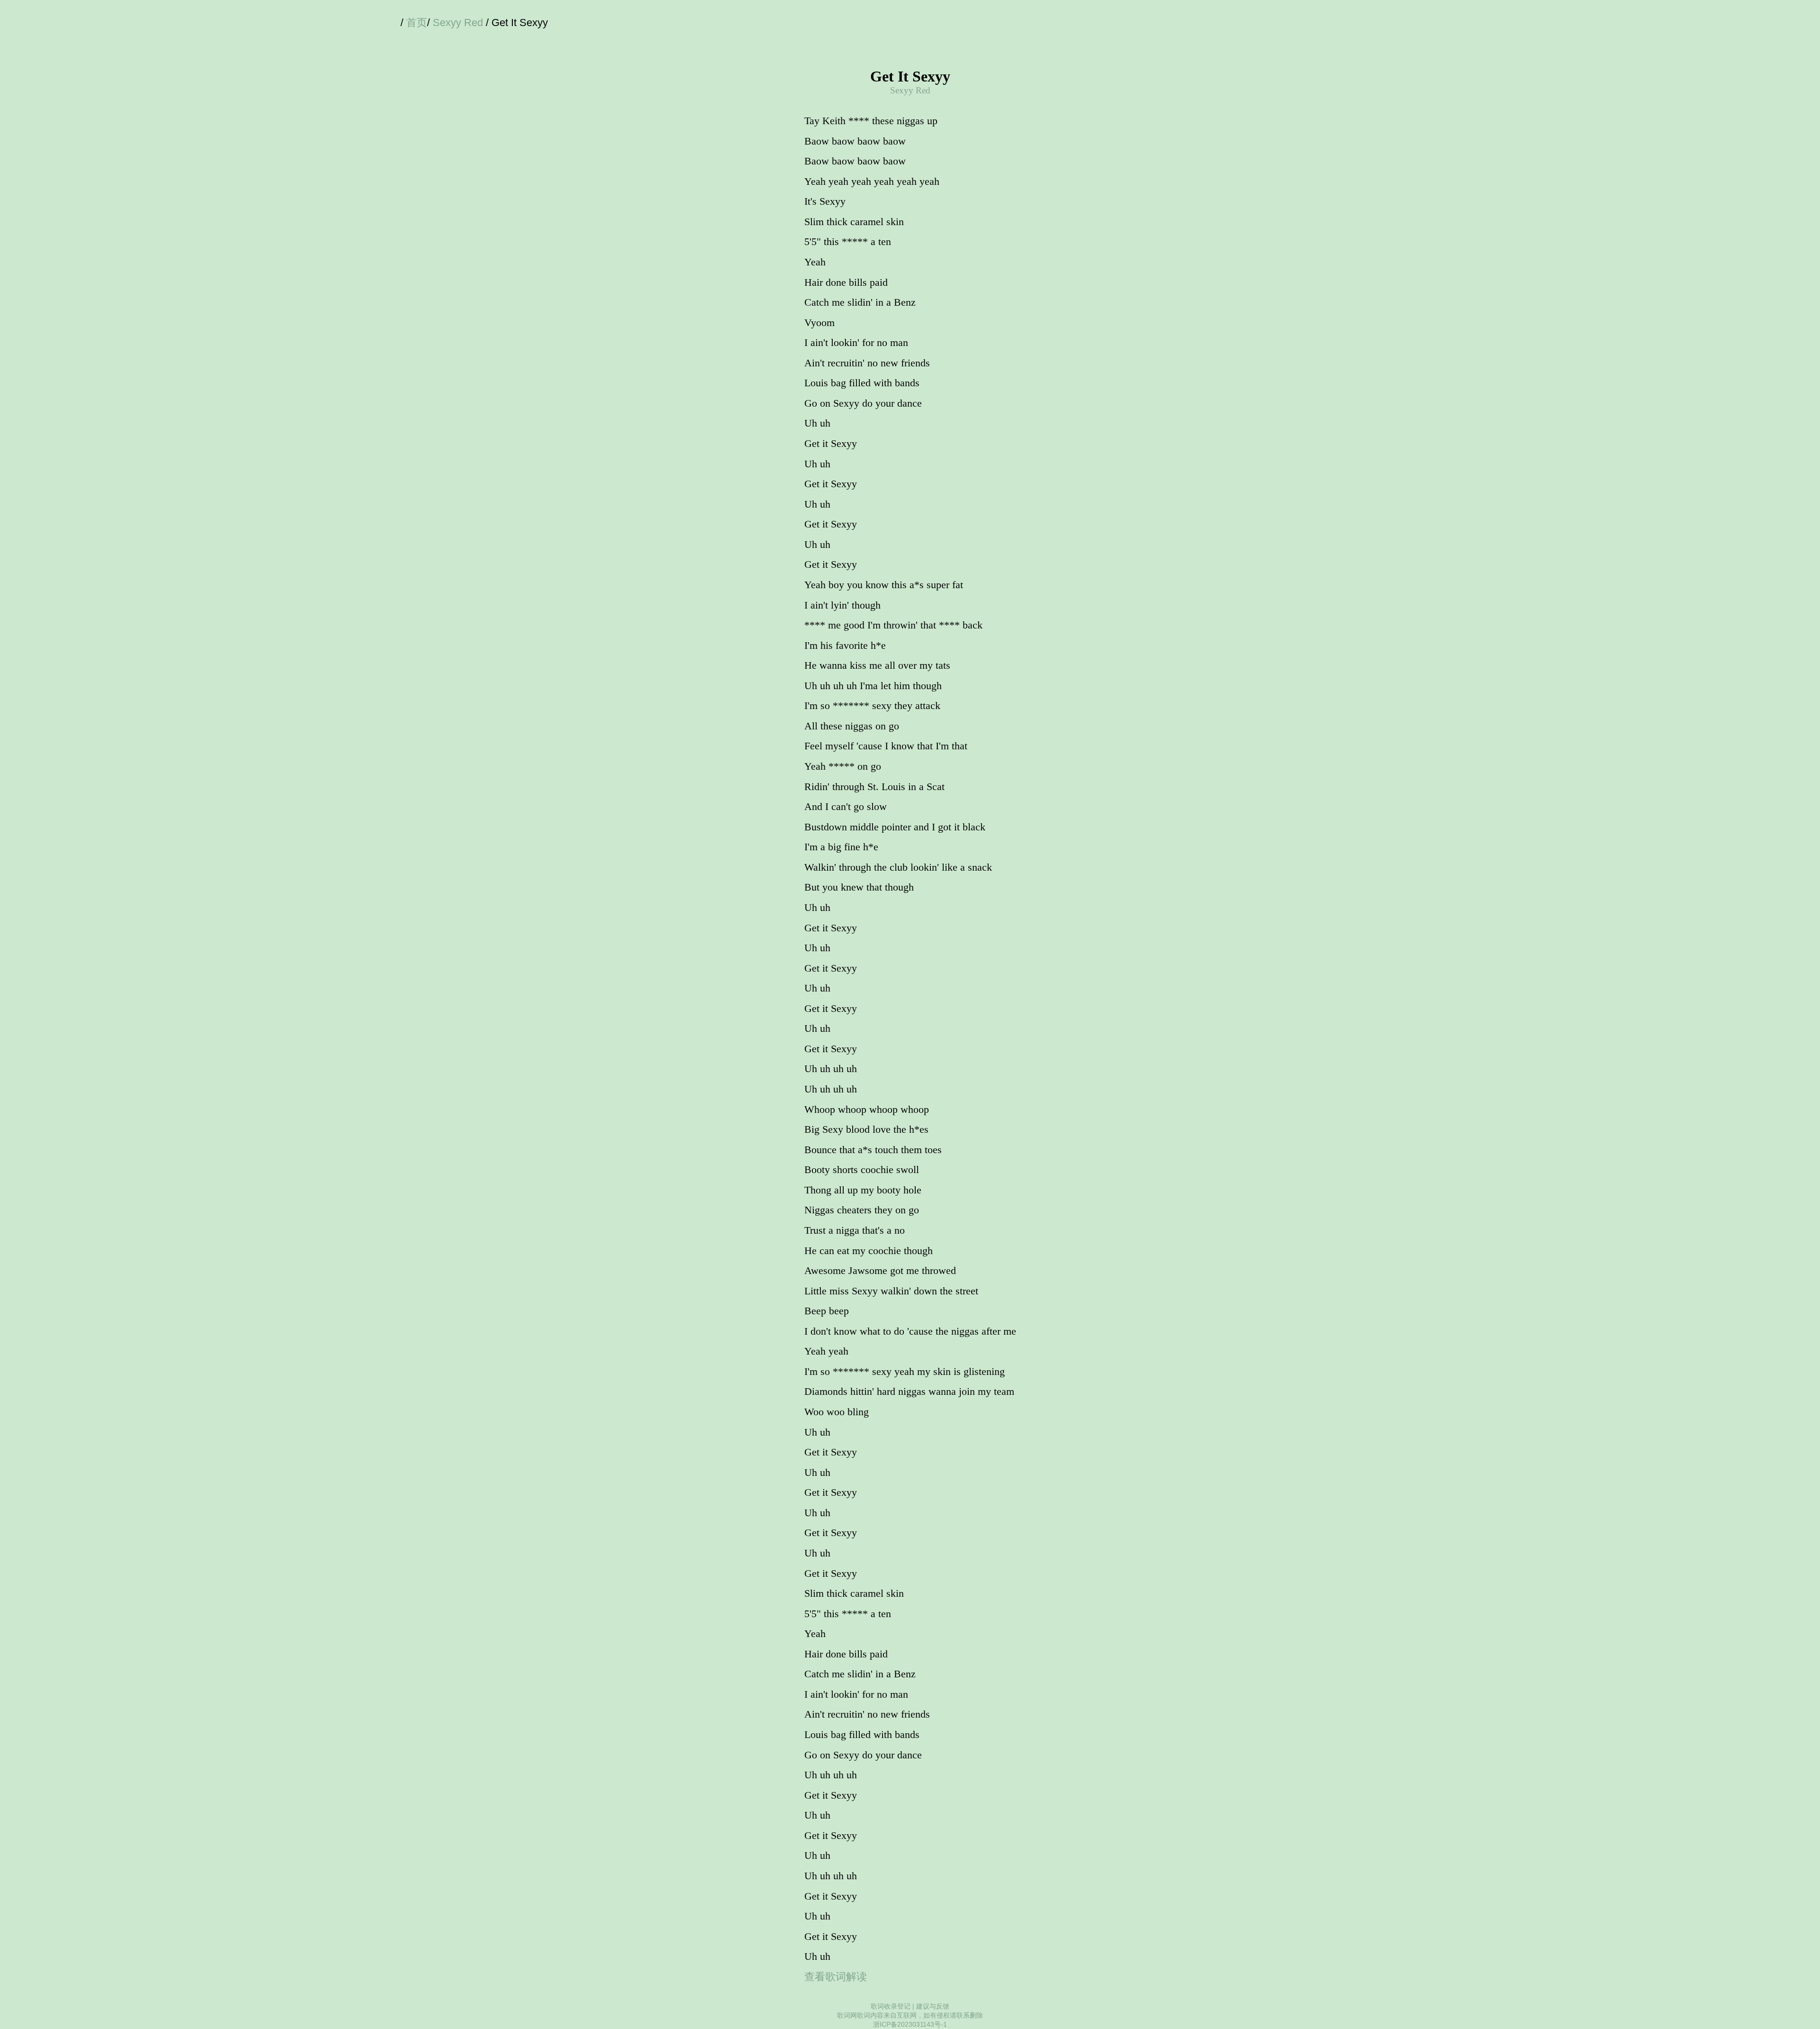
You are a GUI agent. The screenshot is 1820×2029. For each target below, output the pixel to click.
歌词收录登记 (891, 2006)
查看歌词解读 (836, 1977)
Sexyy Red (458, 23)
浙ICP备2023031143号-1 (910, 2024)
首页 (417, 23)
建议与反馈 (933, 2006)
